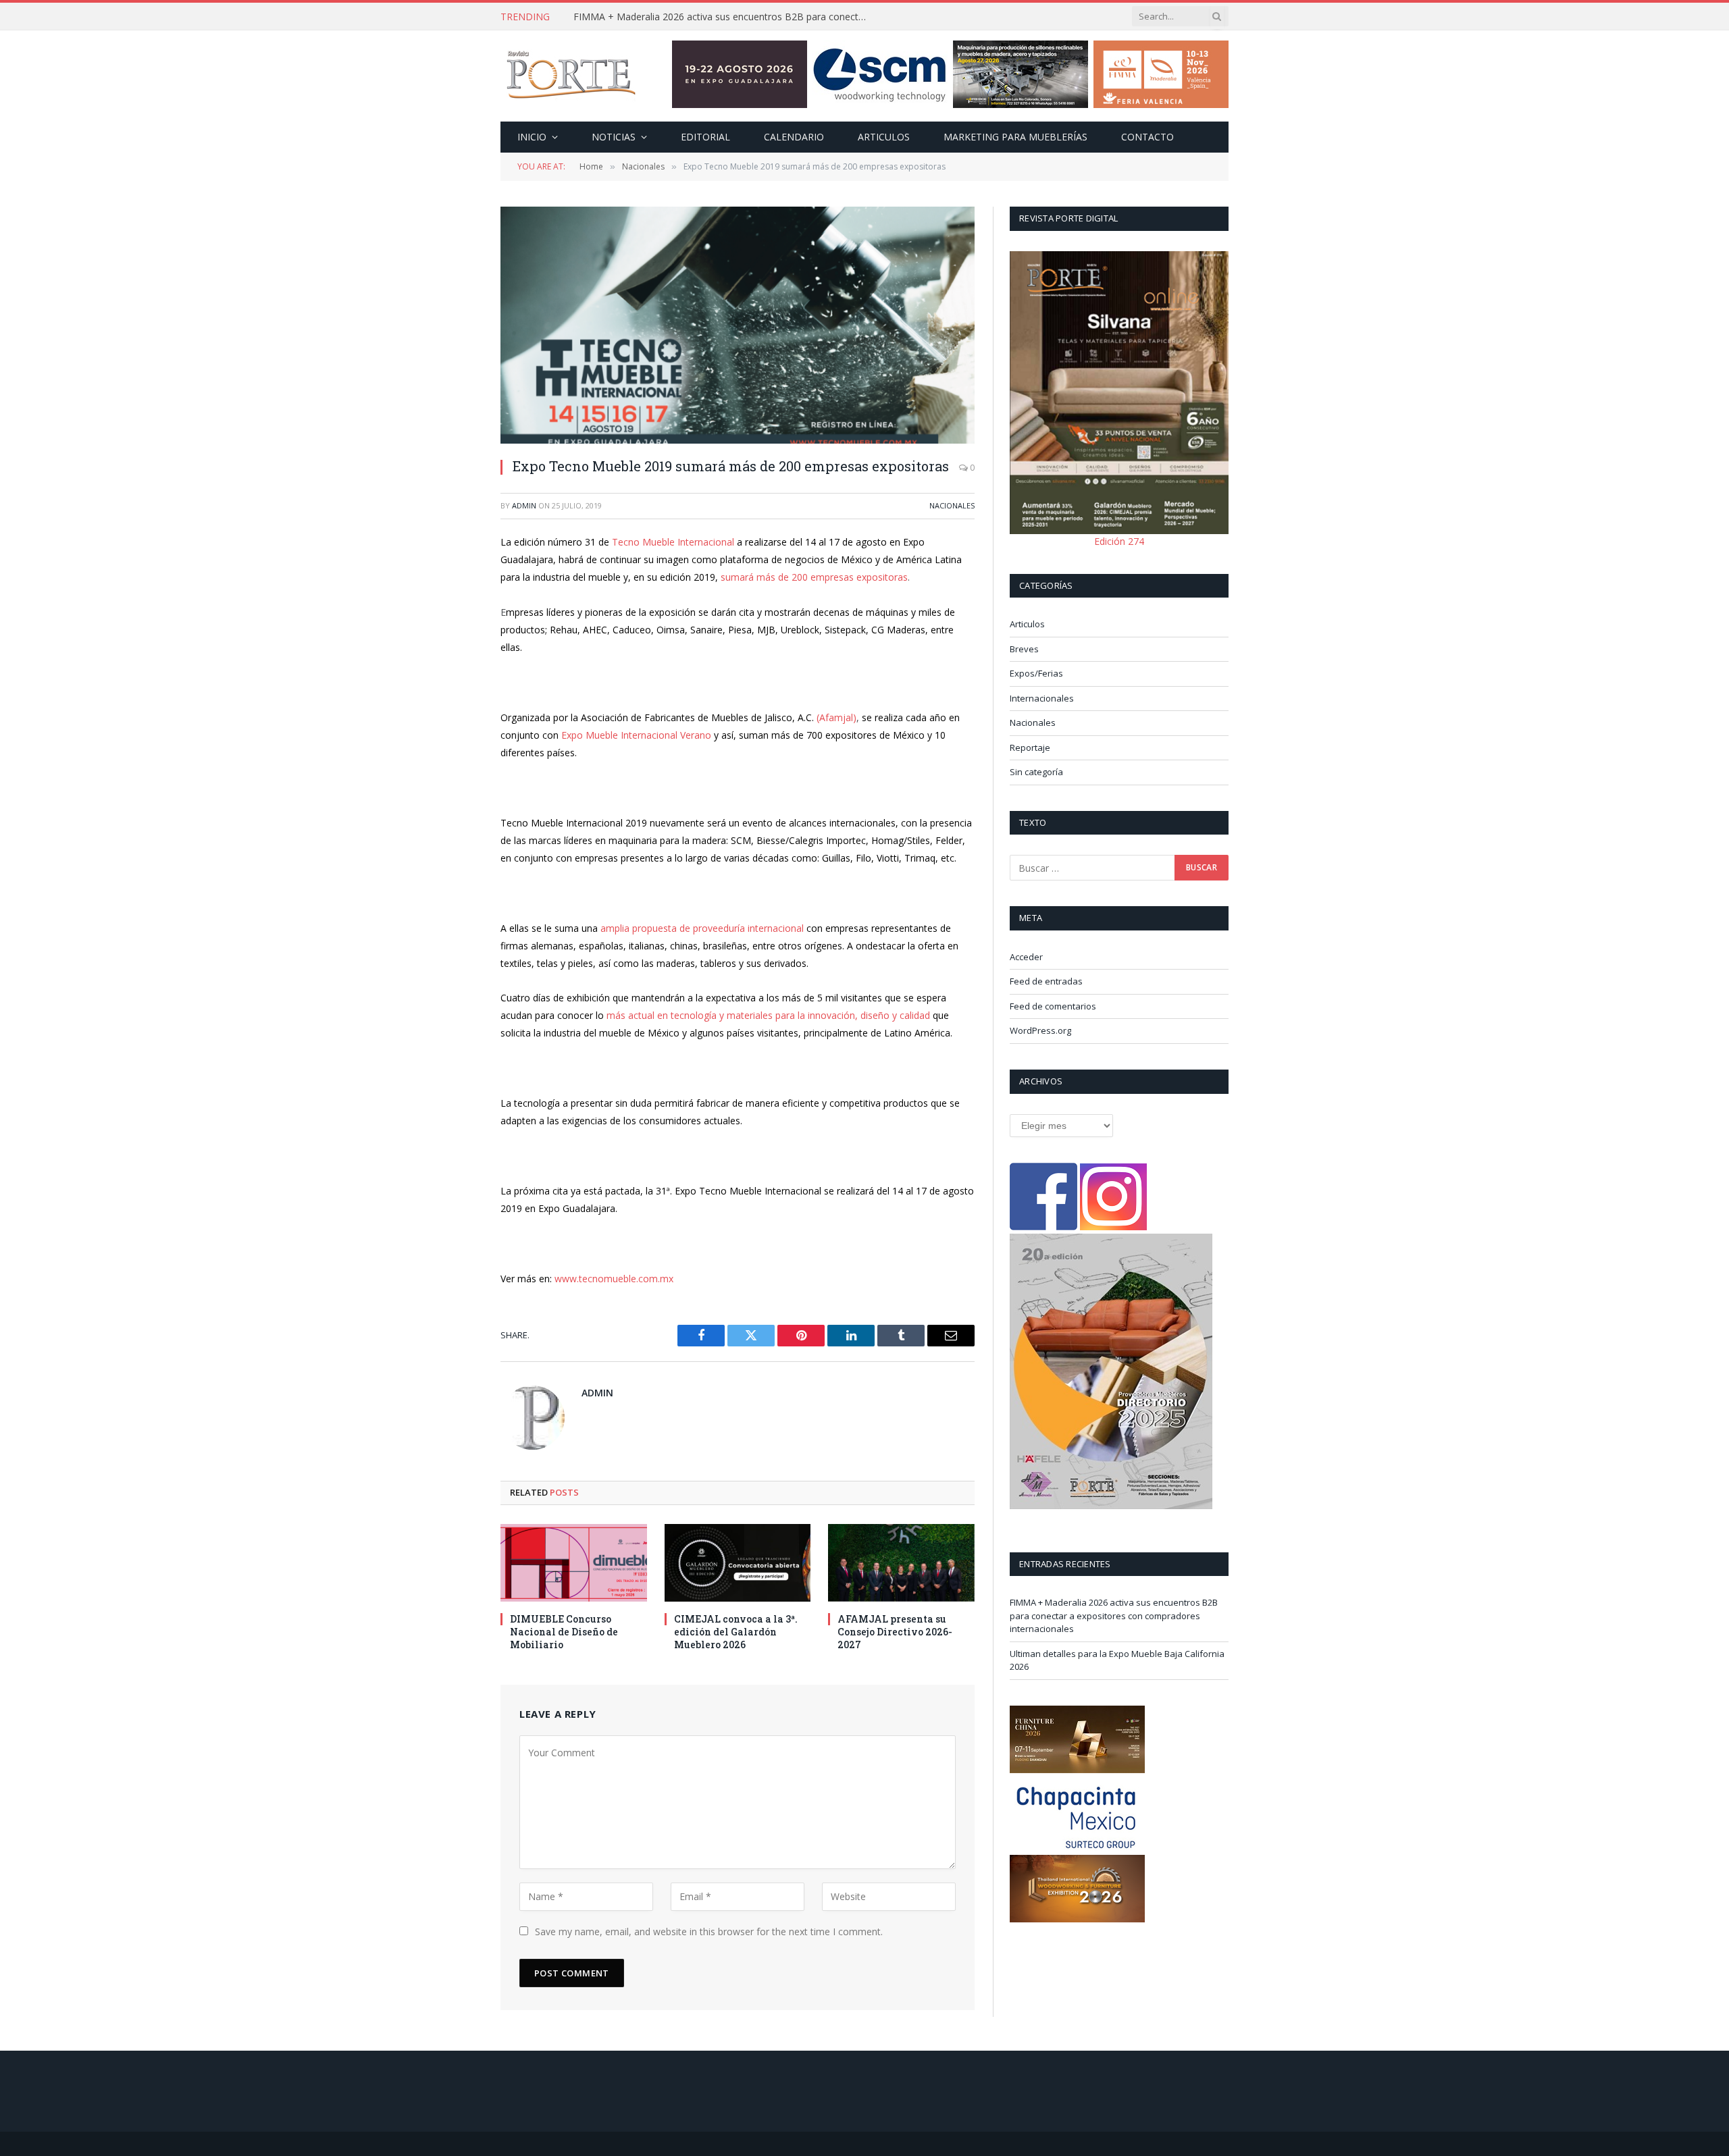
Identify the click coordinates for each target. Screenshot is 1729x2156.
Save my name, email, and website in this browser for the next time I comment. (709, 1931)
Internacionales (1042, 698)
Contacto (1147, 137)
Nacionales (952, 505)
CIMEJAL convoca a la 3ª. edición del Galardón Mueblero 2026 (736, 1632)
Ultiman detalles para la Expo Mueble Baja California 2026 (700, 17)
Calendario (794, 137)
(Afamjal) (836, 717)
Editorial (705, 137)
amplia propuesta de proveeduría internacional (702, 928)
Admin (524, 505)
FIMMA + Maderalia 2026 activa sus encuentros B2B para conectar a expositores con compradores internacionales (1114, 1615)
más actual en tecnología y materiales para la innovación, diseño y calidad (770, 1015)
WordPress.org (1040, 1030)
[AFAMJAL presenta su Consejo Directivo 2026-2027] (901, 1563)
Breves (1024, 649)
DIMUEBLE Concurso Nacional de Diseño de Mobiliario (564, 1632)
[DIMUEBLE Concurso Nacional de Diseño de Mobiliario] (574, 1563)
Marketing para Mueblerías (1015, 137)
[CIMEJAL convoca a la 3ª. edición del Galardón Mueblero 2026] (738, 1563)
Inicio (532, 137)
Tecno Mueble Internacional (674, 542)
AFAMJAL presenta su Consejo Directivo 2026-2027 (895, 1632)
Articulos (884, 137)
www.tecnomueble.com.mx (614, 1279)
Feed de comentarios (1053, 1006)
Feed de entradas (1046, 981)
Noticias (614, 137)
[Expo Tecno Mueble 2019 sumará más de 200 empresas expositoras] (738, 325)
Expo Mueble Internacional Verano (636, 735)
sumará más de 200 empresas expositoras (814, 577)
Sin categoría (1036, 772)
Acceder (1026, 957)
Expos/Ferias (1036, 673)
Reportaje (1030, 747)
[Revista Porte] (571, 76)
